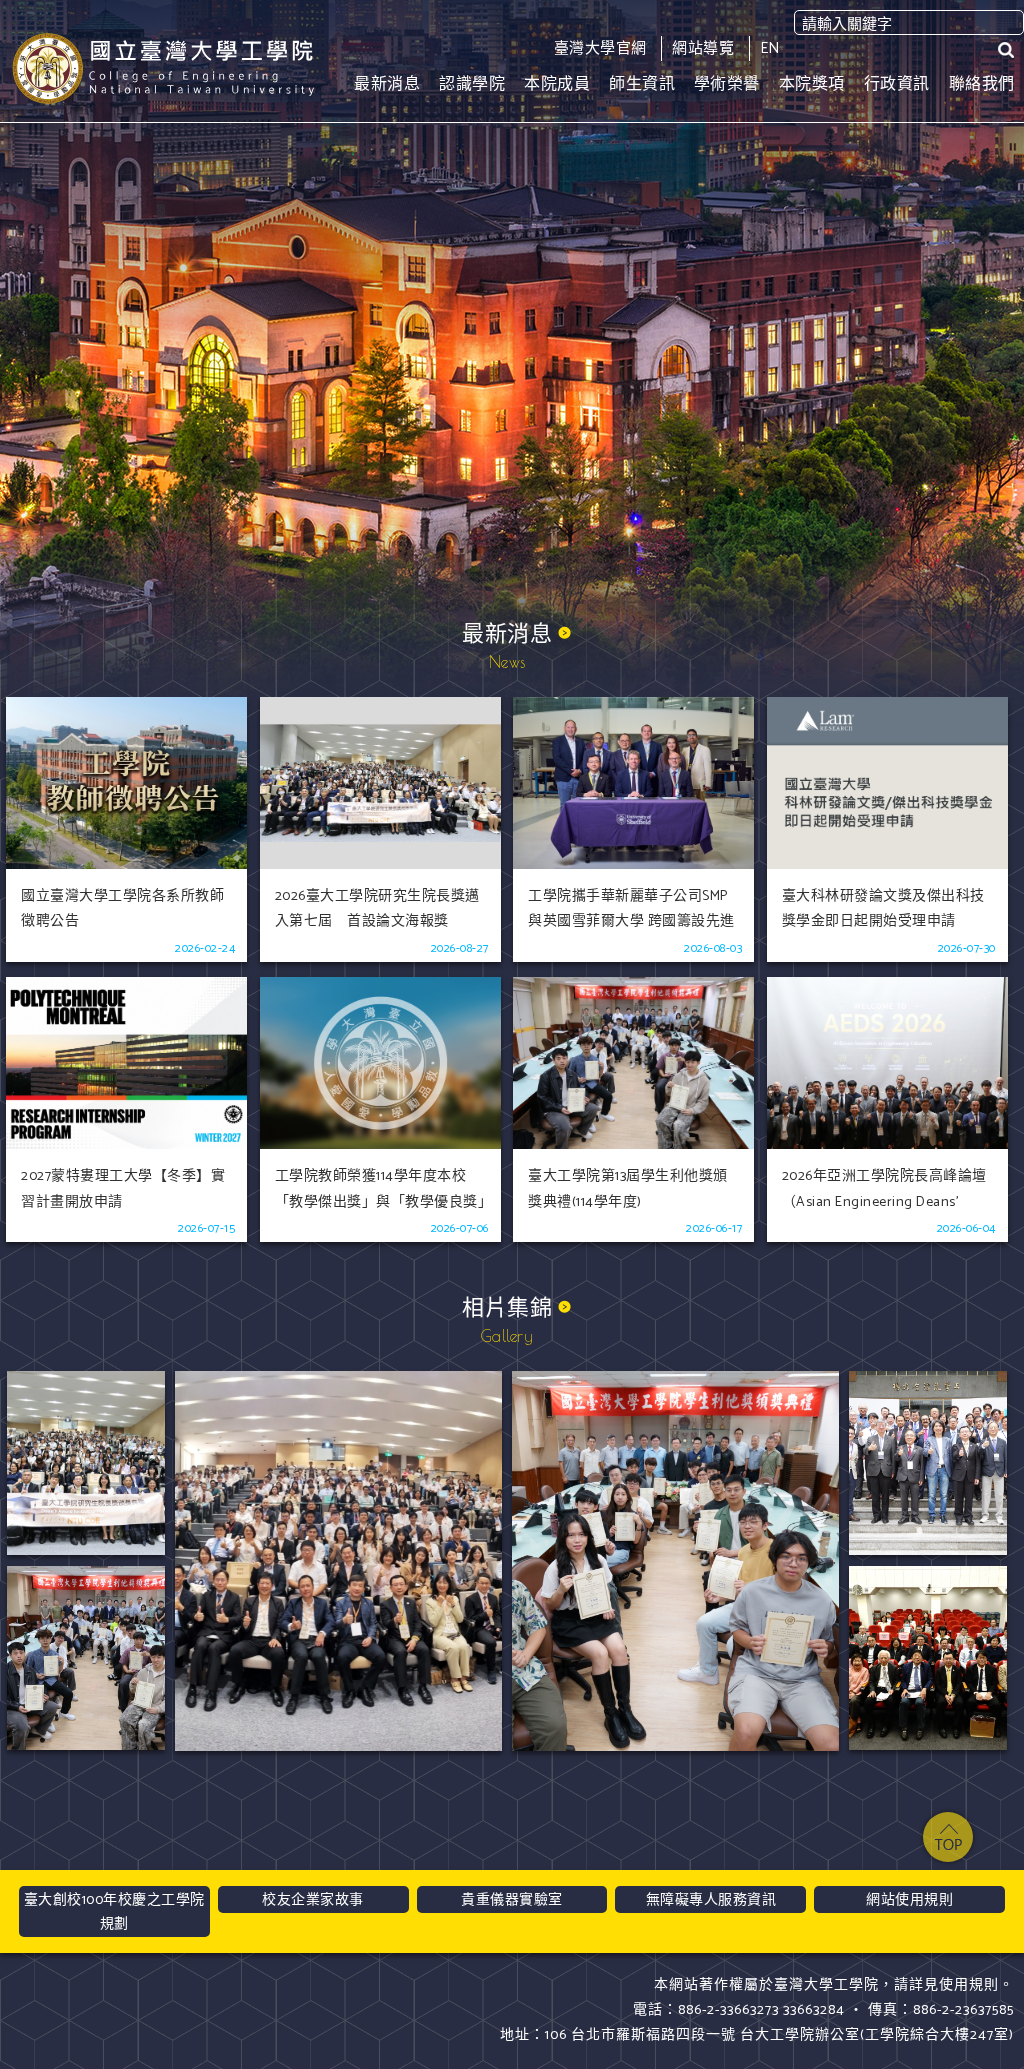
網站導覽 (703, 48)
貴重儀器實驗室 (512, 1900)
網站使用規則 (909, 1900)
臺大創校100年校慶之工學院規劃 (114, 1912)
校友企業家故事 (313, 1900)
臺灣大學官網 (600, 48)
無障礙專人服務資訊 (711, 1900)
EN (770, 48)
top (948, 1837)
